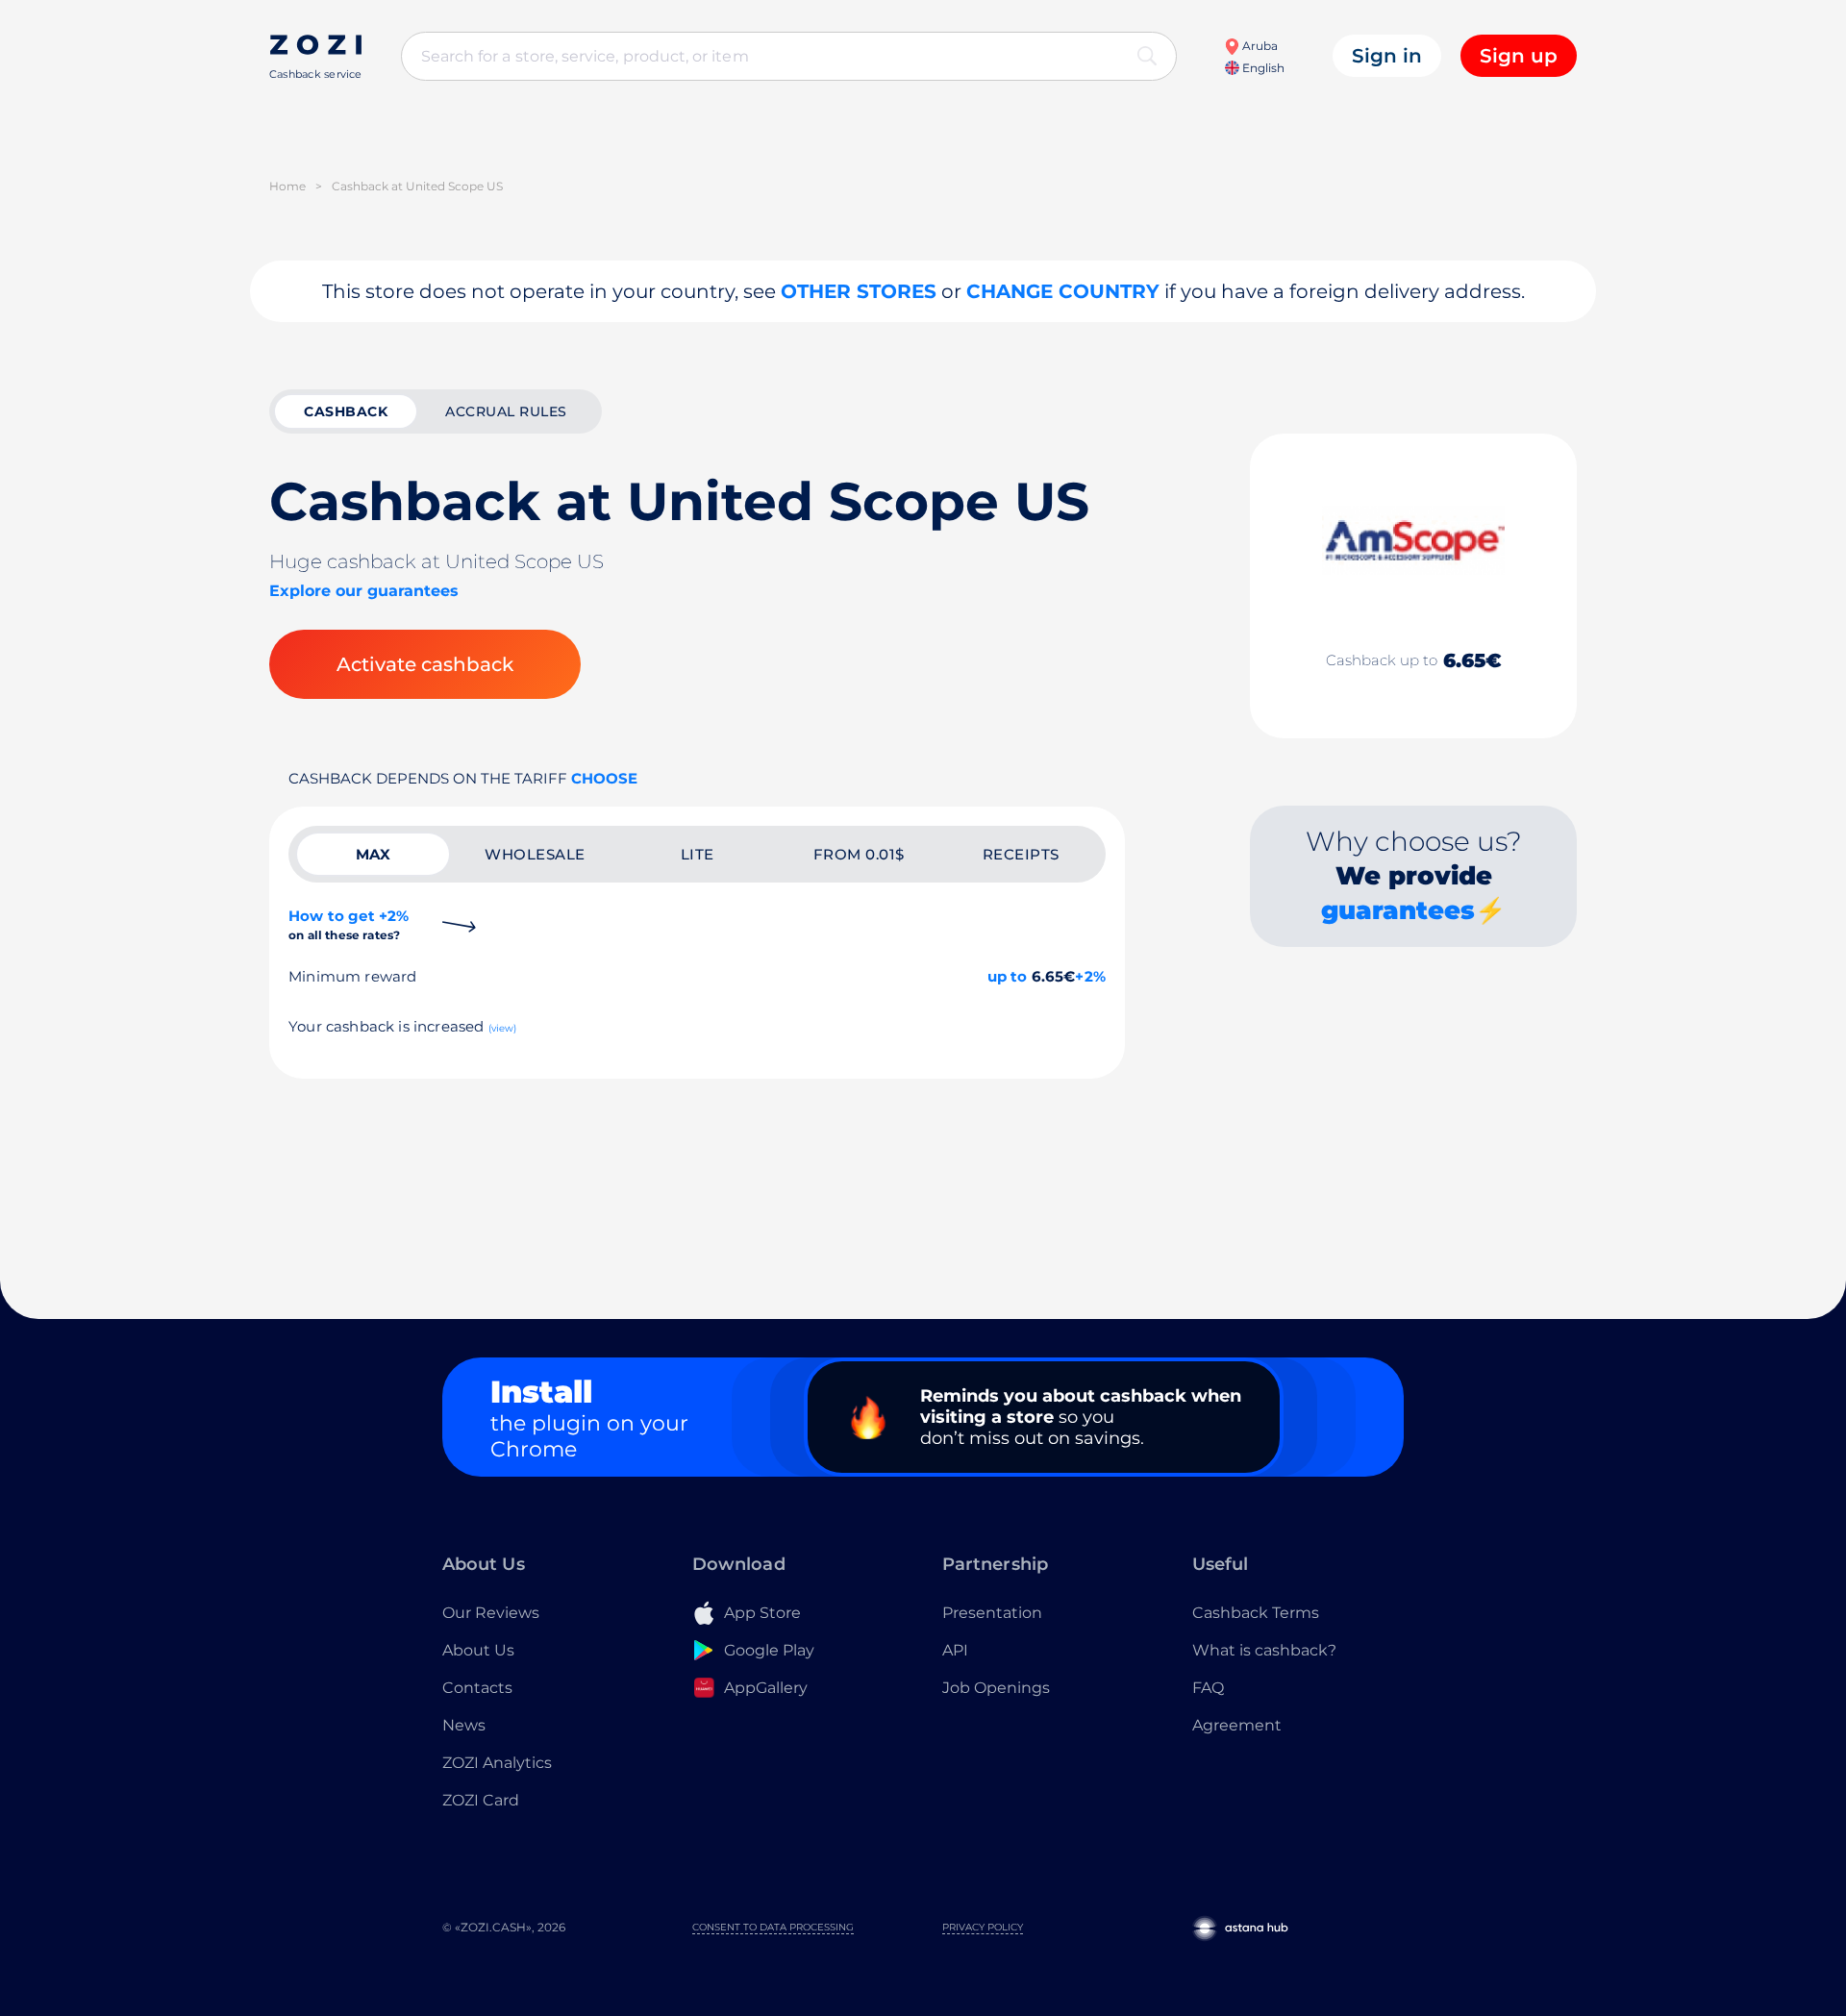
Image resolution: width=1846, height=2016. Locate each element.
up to (1008, 976)
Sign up (1519, 56)
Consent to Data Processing (773, 1927)
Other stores (859, 291)
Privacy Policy (983, 1927)
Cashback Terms (1256, 1613)
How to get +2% (349, 924)
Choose (604, 778)
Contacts (477, 1688)
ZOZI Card (481, 1800)
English (1262, 68)
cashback (346, 411)
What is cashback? (1264, 1650)
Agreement (1237, 1725)
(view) (503, 1028)
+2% (1090, 976)
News (464, 1725)
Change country (1063, 291)
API (955, 1650)
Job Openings (996, 1688)
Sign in (1387, 56)
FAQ (1208, 1688)
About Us (478, 1650)
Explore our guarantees (364, 591)
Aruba (1259, 46)
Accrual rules (506, 411)
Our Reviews (491, 1613)
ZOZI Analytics (497, 1763)
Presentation (992, 1613)
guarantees (1398, 910)
